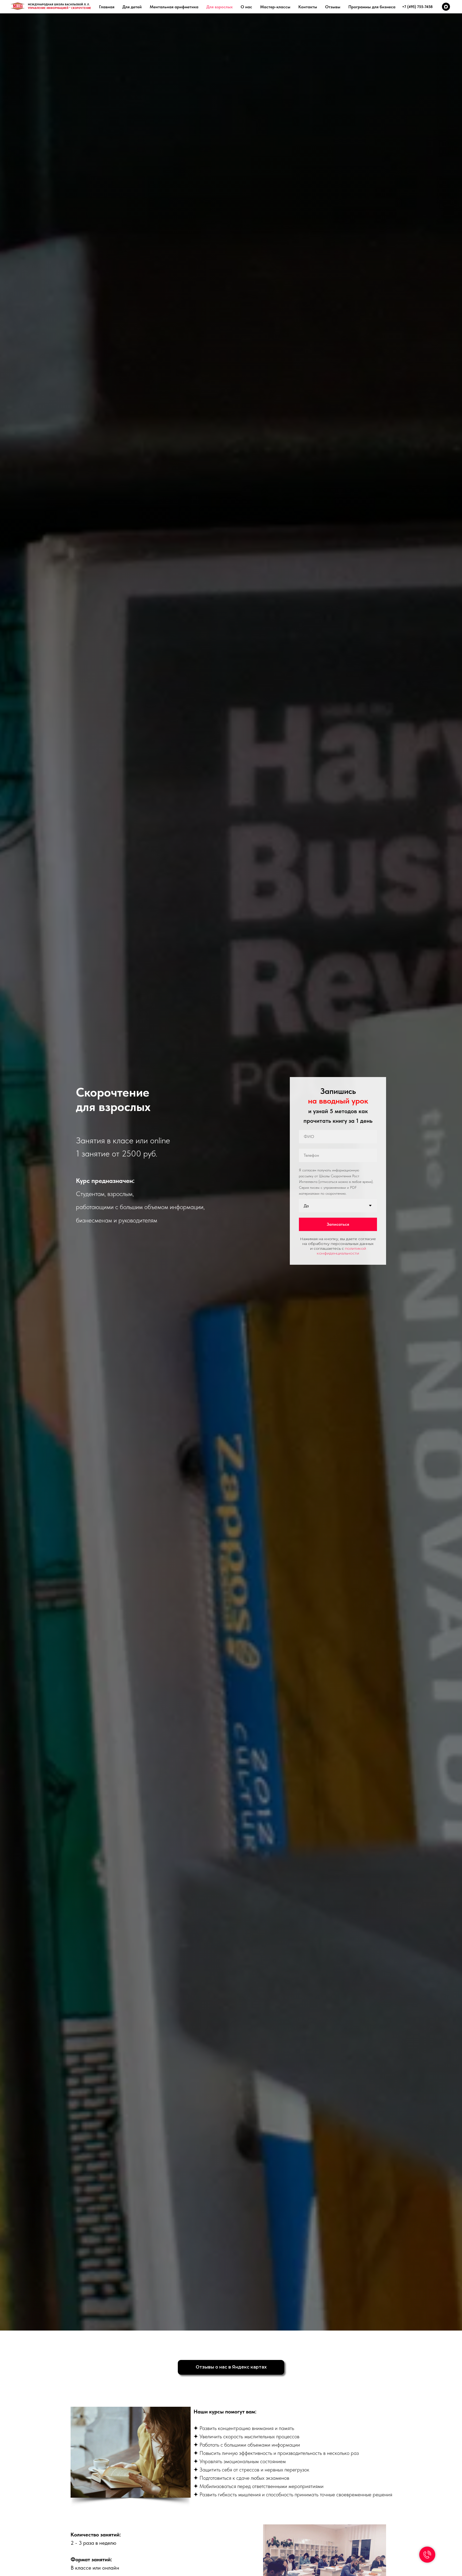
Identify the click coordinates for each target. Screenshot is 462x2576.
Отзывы (333, 7)
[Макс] (446, 7)
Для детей (132, 7)
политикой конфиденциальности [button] (341, 1251)
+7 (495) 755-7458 (417, 7)
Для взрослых (220, 7)
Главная (107, 7)
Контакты (308, 7)
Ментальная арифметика (174, 7)
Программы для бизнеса (372, 7)
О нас (246, 7)
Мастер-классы (275, 7)
